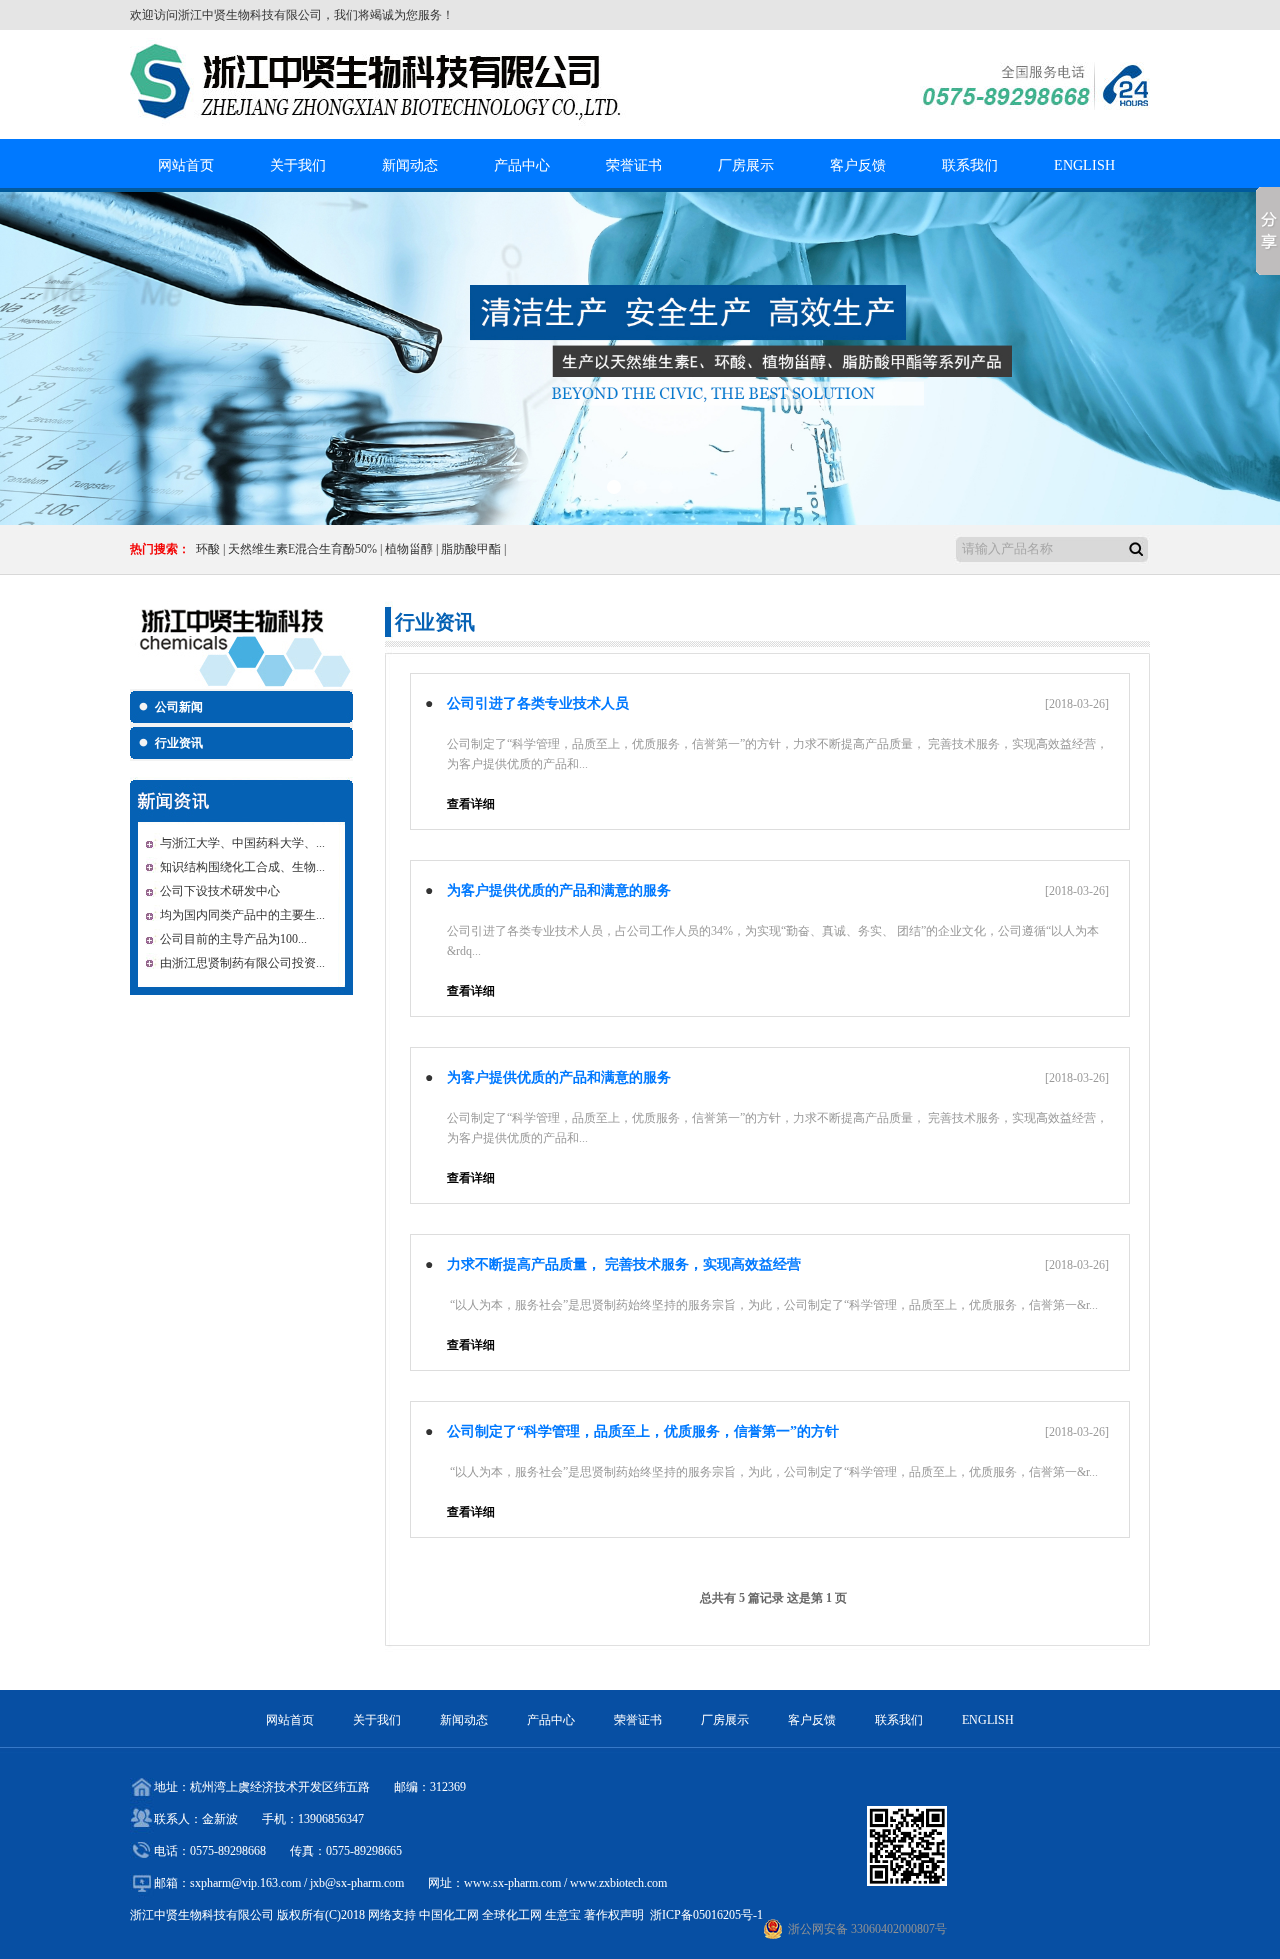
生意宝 (563, 1915)
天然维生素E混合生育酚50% (302, 549)
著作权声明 (614, 1915)
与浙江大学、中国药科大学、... (242, 843)
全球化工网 (512, 1915)
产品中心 (522, 165)
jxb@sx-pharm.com (357, 1883)
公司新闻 (179, 707)
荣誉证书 (634, 165)
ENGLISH (1084, 165)
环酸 (208, 549)
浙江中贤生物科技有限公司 (250, 15)
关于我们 (298, 165)
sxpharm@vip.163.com (245, 1883)
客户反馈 (858, 165)
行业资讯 (179, 743)
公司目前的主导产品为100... (233, 939)
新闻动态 (410, 165)
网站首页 (186, 165)
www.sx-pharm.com (512, 1883)
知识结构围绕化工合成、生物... (242, 867)
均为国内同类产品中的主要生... (242, 915)
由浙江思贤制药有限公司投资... (242, 963)
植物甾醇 (409, 549)
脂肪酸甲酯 (471, 549)
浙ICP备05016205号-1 (706, 1915)
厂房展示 (746, 165)
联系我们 (970, 165)
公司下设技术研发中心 (220, 891)
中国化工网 (449, 1915)
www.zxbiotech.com (618, 1883)
